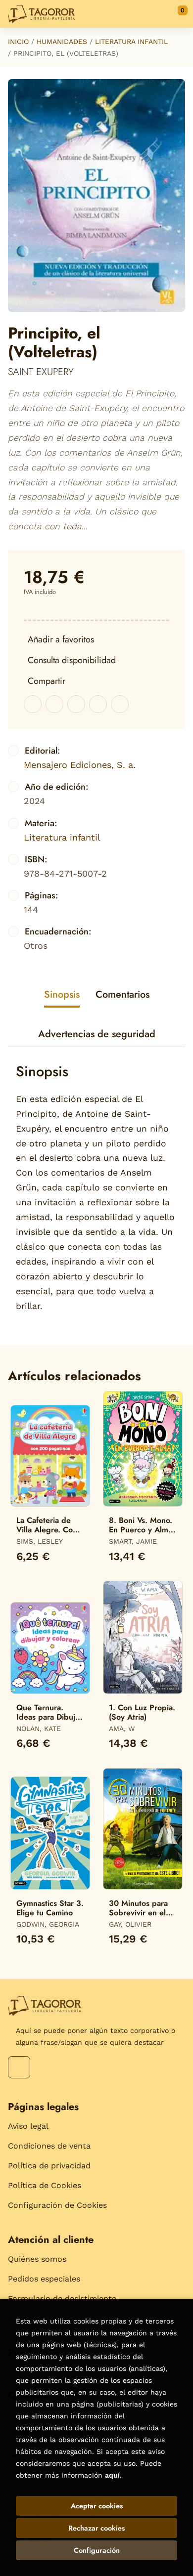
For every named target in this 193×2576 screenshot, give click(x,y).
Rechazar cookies (96, 2528)
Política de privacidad (49, 2166)
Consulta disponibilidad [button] (72, 660)
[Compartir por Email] (98, 704)
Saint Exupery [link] (41, 372)
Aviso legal (28, 2126)
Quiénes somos (37, 2259)
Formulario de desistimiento (62, 2299)
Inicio (18, 42)
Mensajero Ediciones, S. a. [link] (80, 765)
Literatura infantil (131, 42)
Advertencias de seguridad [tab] (97, 1034)
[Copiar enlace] (120, 704)
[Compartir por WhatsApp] (76, 704)
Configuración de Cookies (57, 2205)
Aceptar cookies (97, 2506)
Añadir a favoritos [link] (61, 639)
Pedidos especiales (44, 2279)
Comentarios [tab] (122, 994)
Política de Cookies (45, 2185)
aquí (112, 2475)
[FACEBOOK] (19, 2067)
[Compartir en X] (54, 704)
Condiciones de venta (49, 2146)
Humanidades (62, 42)
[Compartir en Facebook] (33, 704)
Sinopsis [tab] (62, 994)
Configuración (97, 2550)
